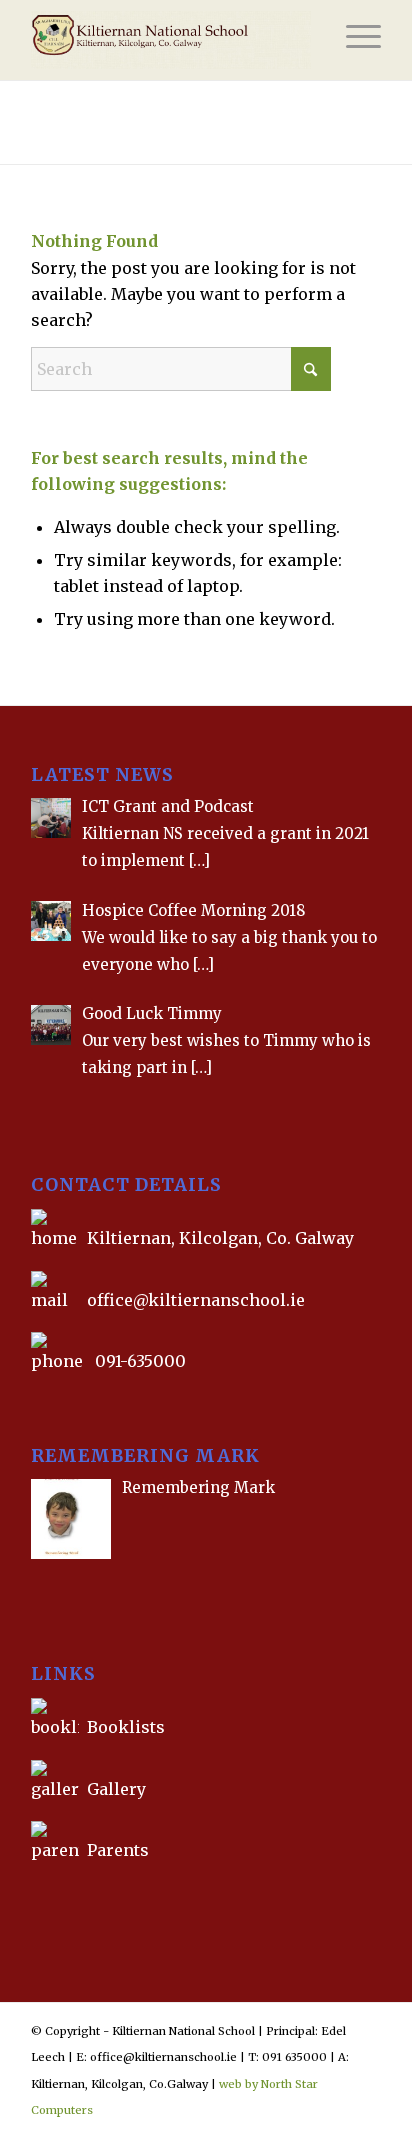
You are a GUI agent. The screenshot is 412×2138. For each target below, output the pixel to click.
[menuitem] (353, 40)
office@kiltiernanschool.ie (196, 1300)
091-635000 (140, 1361)
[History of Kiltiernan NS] (33, 1896)
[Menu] (353, 40)
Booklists (126, 1727)
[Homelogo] (171, 40)
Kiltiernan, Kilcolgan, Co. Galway (220, 1238)
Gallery (114, 1789)
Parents (118, 1850)
